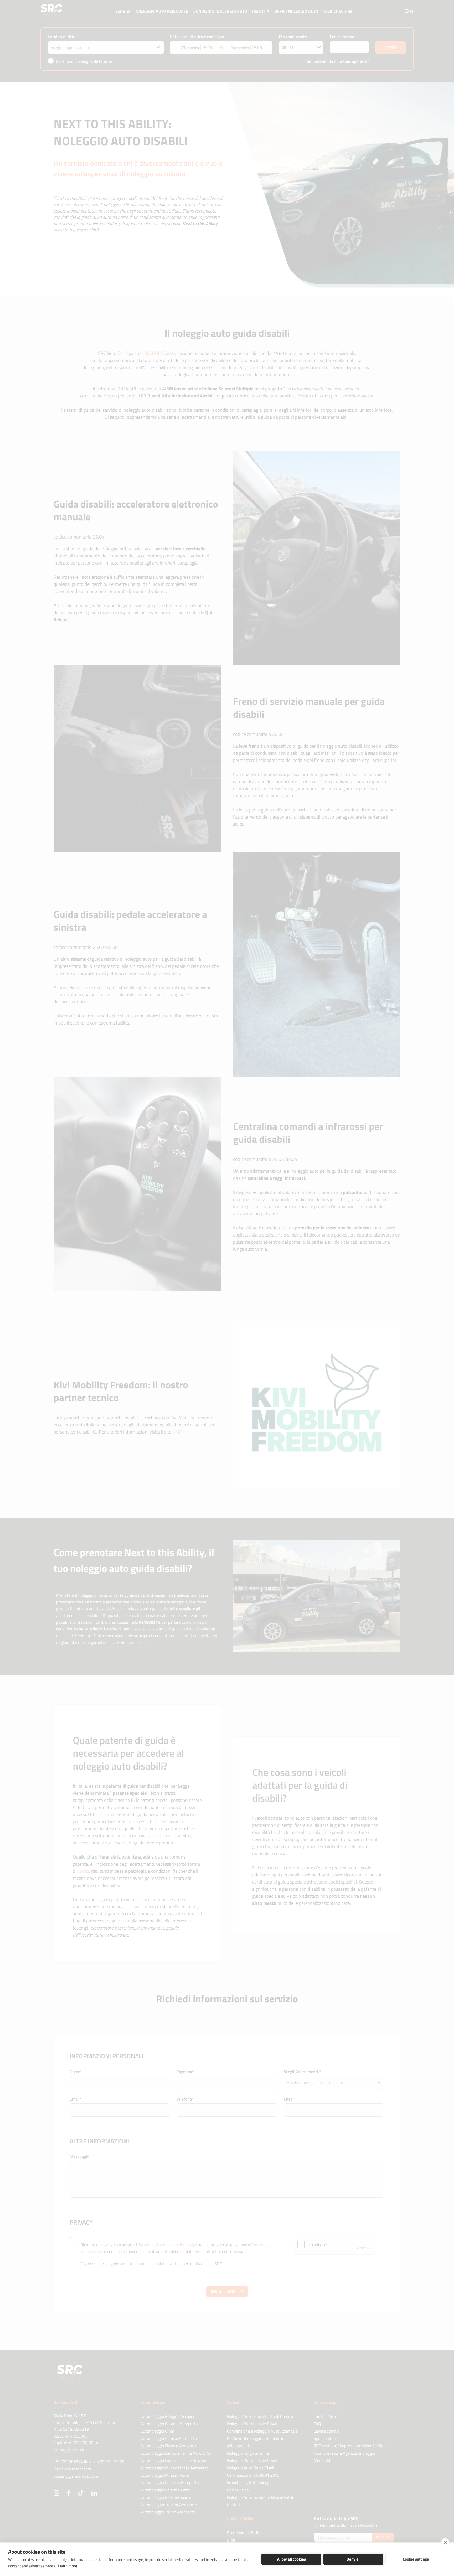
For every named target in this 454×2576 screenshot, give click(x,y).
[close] (445, 2543)
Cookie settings (416, 2559)
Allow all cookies (292, 2559)
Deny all (354, 2559)
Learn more (68, 2566)
